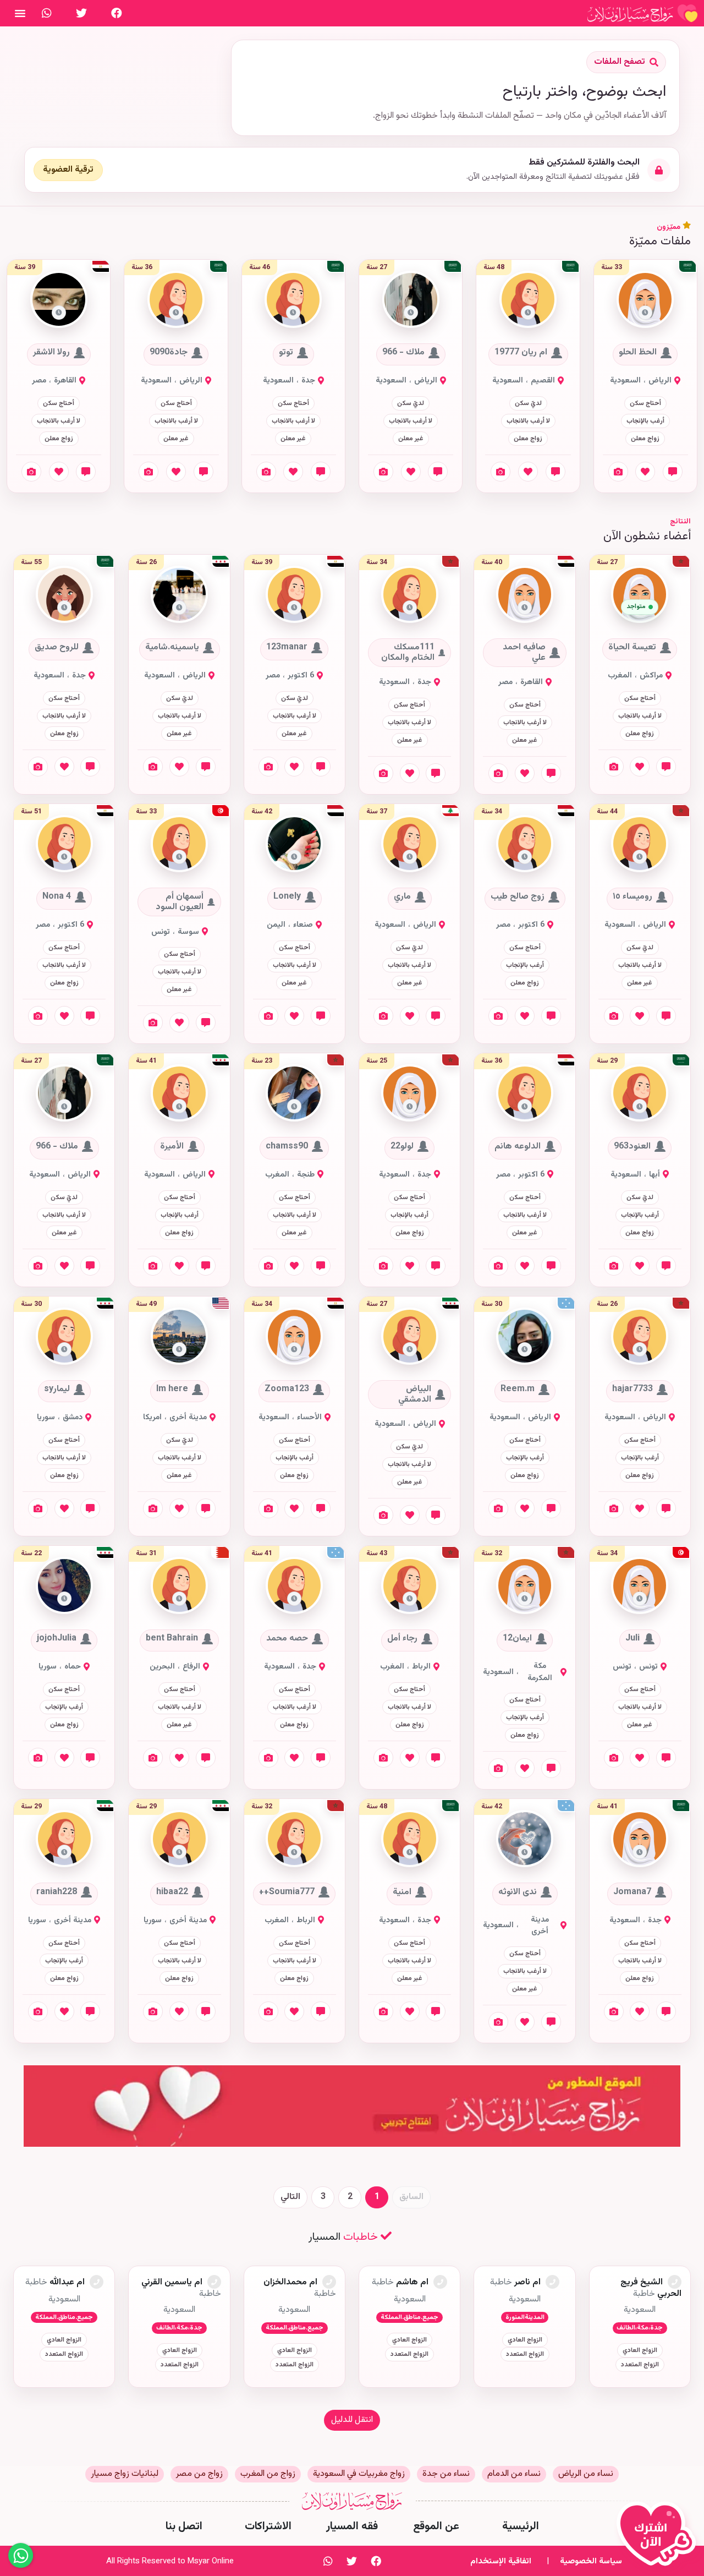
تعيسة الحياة (632, 648)
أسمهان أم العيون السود (180, 902)
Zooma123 (287, 1390)
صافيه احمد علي (524, 653)
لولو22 (402, 1146)
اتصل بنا (184, 2526)
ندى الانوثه (518, 1892)
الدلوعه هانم (518, 1146)
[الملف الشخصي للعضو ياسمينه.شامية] (179, 595)
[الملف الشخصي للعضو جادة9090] (176, 300)
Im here (172, 1390)
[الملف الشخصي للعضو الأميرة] (179, 1094)
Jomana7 (632, 1892)
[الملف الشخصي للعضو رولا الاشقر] (59, 300)
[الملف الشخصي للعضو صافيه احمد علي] (525, 595)
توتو (286, 353)
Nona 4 (57, 897)
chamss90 (287, 1146)
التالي (290, 2197)
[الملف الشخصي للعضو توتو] (293, 300)
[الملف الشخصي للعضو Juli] (640, 1586)
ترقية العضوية (68, 170)
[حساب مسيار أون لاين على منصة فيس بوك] (117, 13)
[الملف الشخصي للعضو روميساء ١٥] (640, 844)
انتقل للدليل (352, 2420)
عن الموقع (436, 2526)
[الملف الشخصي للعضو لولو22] (410, 1094)
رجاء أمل (402, 1639)
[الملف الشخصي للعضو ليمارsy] (64, 1336)
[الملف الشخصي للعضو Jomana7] (640, 1839)
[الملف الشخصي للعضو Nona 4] (64, 844)
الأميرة (172, 1146)
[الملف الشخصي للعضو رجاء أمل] (410, 1586)
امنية (402, 1892)
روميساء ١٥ (632, 897)
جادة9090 (169, 353)
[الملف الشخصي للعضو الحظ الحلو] (645, 300)
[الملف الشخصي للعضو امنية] (410, 1839)
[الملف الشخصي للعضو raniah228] (64, 1839)
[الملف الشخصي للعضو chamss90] (294, 1094)
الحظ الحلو (638, 353)
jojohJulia (57, 1639)
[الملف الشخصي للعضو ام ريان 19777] (528, 300)
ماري (402, 897)
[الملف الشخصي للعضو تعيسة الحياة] (640, 595)
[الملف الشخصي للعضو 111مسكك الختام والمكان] (410, 595)
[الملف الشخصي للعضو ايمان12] (525, 1586)
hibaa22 (172, 1892)
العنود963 (632, 1146)
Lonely (287, 897)
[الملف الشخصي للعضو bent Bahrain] (179, 1586)
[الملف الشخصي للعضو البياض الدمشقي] (410, 1336)
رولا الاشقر (51, 353)
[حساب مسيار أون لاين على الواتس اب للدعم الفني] (47, 13)
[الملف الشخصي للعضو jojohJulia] (64, 1586)
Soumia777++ (287, 1892)
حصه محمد (287, 1639)
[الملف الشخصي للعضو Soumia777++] (294, 1839)
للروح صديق (57, 648)
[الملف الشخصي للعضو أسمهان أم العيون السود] (179, 844)
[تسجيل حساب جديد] (659, 2539)
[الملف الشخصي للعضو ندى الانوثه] (525, 1839)
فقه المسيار (352, 2526)
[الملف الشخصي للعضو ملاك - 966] (411, 300)
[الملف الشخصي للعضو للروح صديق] (64, 595)
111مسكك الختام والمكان (408, 653)
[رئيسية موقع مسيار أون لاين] (642, 13)
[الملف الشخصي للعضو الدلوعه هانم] (525, 1094)
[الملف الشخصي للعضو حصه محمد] (294, 1586)
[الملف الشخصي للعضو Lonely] (294, 844)
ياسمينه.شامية (172, 648)
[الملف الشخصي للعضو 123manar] (294, 595)
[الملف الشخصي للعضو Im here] (179, 1336)
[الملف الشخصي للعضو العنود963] (640, 1094)
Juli (632, 1639)
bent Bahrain (172, 1639)
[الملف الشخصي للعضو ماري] (410, 844)
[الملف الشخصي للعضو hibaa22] (179, 1839)
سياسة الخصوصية (591, 2561)
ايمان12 (517, 1639)
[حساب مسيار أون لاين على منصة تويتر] (81, 13)
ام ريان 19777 (521, 353)
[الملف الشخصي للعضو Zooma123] (294, 1336)
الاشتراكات (268, 2526)
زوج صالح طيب (518, 897)
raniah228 (57, 1892)
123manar (287, 648)
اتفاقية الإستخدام (501, 2561)
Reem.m (518, 1390)
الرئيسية (521, 2526)
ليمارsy (57, 1390)
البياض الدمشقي (415, 1394)
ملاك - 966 (403, 353)
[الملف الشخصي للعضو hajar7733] (640, 1336)
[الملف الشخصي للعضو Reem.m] (525, 1336)
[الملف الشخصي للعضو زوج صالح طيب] (525, 844)
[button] (645, 313)
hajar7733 (632, 1390)
